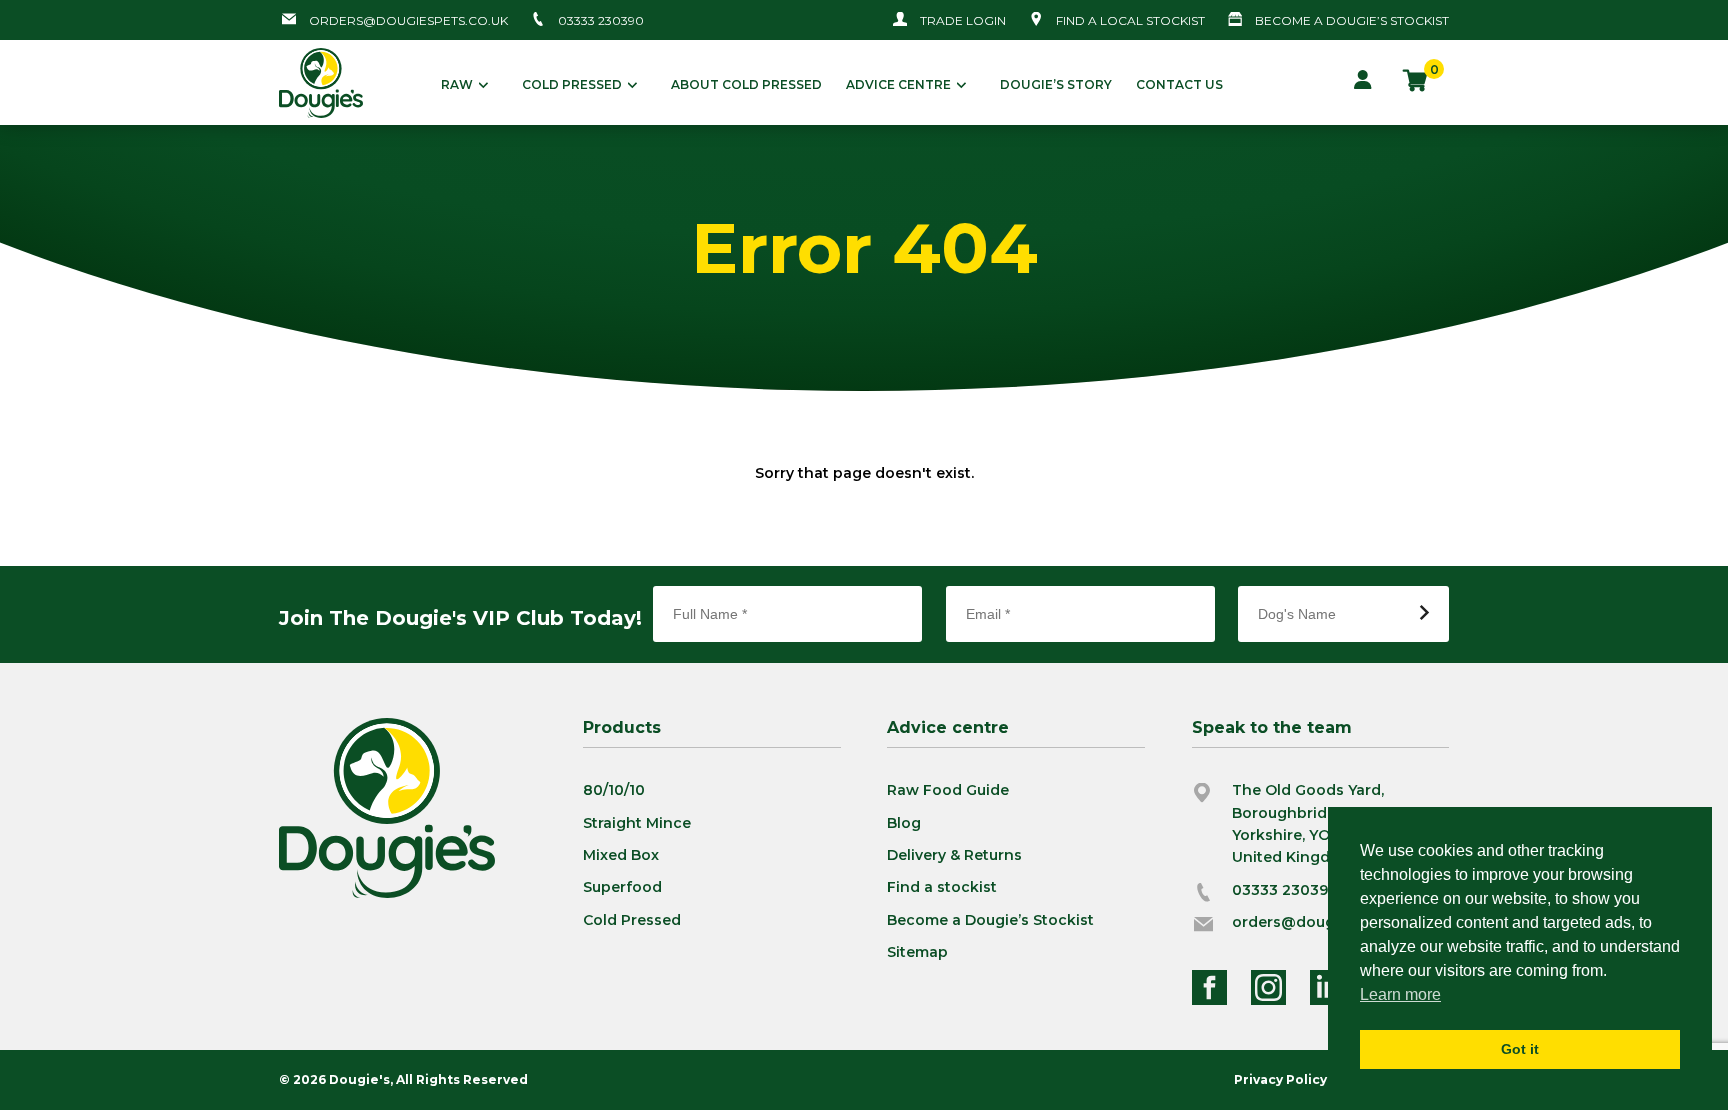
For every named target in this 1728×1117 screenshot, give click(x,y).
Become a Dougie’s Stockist (990, 920)
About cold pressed (746, 84)
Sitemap (917, 952)
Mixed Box (621, 855)
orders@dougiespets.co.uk (408, 20)
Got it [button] (1520, 1049)
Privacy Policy (1280, 1079)
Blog (904, 823)
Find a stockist (942, 887)
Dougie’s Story (1056, 84)
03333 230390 (601, 20)
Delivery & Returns (954, 855)
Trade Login (963, 20)
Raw (457, 84)
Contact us (1179, 84)
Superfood (622, 887)
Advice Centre (898, 84)
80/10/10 (614, 790)
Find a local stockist (1130, 20)
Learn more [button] (1400, 994)
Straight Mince (637, 823)
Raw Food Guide (948, 790)
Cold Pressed (572, 84)
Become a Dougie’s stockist (1352, 20)
